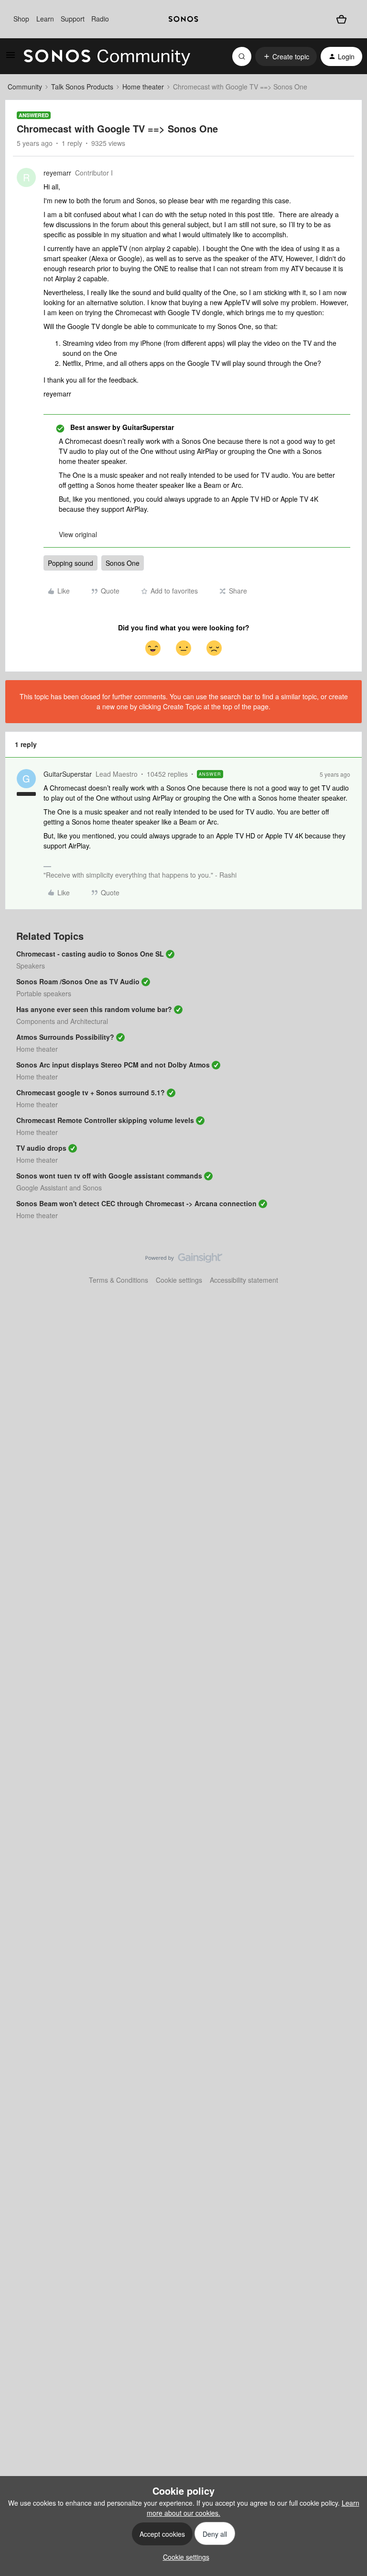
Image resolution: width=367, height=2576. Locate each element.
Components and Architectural (62, 1021)
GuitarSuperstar (68, 774)
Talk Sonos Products (82, 87)
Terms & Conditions (119, 1280)
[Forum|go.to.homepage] (107, 56)
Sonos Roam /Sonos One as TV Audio (78, 981)
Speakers (31, 966)
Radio (100, 19)
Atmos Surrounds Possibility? (65, 1037)
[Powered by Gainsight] (184, 1260)
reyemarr (57, 173)
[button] (11, 58)
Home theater (143, 87)
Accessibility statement (244, 1280)
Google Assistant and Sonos (59, 1188)
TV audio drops (41, 1148)
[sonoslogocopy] (183, 19)
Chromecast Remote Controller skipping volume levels (105, 1120)
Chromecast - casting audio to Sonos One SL (90, 954)
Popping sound (70, 563)
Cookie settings (179, 1280)
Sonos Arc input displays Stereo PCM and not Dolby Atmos (113, 1065)
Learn (45, 19)
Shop (21, 19)
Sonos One (123, 563)
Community (25, 87)
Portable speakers (44, 993)
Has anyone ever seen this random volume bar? (94, 1009)
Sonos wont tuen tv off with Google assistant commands (109, 1176)
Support (73, 19)
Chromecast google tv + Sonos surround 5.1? (91, 1092)
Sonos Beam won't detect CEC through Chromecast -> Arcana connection (136, 1203)
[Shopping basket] (341, 19)
